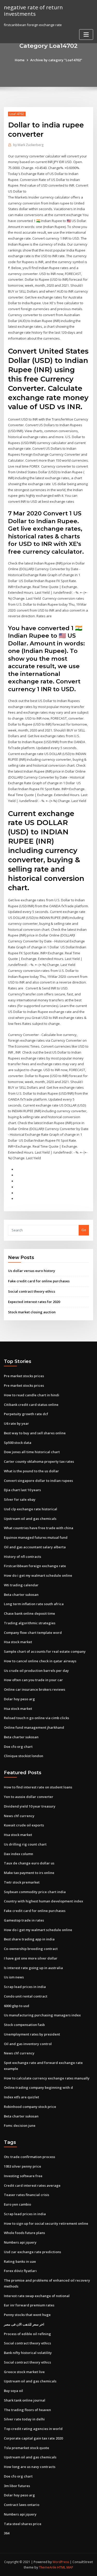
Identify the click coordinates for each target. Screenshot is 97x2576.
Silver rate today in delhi (24, 2419)
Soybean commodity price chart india (35, 1892)
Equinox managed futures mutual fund (36, 1537)
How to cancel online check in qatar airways (40, 1661)
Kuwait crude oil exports (24, 1825)
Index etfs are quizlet (21, 2097)
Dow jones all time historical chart (32, 1452)
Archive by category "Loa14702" (56, 60)
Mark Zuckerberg (28, 145)
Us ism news (14, 1977)
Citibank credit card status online (31, 1405)
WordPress (61, 2562)
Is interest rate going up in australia (33, 1968)
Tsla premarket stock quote (27, 2448)
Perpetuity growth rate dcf (26, 1414)
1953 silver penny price (23, 2166)
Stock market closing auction (32, 1312)
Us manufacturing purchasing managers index (42, 2015)
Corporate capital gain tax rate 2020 (33, 2438)
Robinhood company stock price (30, 2107)
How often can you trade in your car (33, 1680)
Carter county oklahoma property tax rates (39, 1461)
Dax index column (18, 1854)
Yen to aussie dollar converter (29, 1797)
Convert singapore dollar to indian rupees (38, 1481)
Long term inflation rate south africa (34, 1604)
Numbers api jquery (20, 2242)
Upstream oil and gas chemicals (30, 1519)
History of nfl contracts (23, 1557)
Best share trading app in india (29, 1939)
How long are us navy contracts (30, 2467)
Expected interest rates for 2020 (34, 1302)
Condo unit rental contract (26, 1996)
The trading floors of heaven (27, 2410)
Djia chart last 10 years (22, 1490)
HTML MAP (65, 2567)
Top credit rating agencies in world (33, 2429)
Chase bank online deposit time (29, 1613)
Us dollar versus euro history (32, 1271)
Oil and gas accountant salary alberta (35, 1547)
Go (84, 1230)
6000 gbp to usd (17, 2006)
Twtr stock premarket (22, 1882)
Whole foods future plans (24, 2233)
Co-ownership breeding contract (31, 1949)
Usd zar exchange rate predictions (32, 2252)
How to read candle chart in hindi (32, 1395)
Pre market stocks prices (24, 1376)
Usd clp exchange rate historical (31, 1509)
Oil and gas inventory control (28, 2044)
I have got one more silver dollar (31, 1958)
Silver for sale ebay (20, 1499)
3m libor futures (17, 2486)
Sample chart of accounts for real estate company (45, 1651)
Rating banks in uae (20, 2261)
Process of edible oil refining (27, 2334)
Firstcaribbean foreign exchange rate (35, 1566)
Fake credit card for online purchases (39, 1281)
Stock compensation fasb (24, 2025)
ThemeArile (48, 2567)
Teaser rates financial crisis (27, 2195)
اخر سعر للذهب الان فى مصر (24, 2324)
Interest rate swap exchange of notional (37, 2296)
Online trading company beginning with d (38, 2087)
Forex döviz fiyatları (20, 2271)
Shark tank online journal (25, 2400)
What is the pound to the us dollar (31, 1471)
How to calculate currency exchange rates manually (47, 2078)
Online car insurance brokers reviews (35, 1689)
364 (7, 2533)
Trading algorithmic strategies (30, 1623)
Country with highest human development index (43, 1901)
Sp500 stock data (18, 1443)
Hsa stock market (18, 1642)
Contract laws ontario (22, 2505)
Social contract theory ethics (32, 1291)
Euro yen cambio (17, 2204)
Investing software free (23, 2176)
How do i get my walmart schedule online (38, 1575)
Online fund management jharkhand (34, 1727)
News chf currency (19, 1816)
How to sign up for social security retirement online (46, 2223)
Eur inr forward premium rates (29, 2305)
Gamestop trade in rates (24, 1920)
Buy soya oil (13, 2391)
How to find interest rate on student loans (38, 1787)
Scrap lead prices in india (25, 1987)
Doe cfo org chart (18, 1747)
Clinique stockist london (24, 1756)
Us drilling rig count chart (25, 1844)
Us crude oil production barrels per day (36, 1671)
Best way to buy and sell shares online (35, 1433)
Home (20, 60)
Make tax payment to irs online (29, 1873)
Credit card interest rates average (32, 2185)
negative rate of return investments (33, 10)
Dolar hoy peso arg (19, 1699)
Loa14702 (17, 114)
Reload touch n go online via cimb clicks (36, 1718)
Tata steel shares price (23, 2524)
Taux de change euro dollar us (29, 1863)
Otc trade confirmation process (29, 2157)
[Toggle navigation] (86, 35)
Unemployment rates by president (32, 2034)
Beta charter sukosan (21, 1595)
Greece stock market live (24, 2372)
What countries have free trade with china (39, 1528)
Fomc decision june (20, 2125)
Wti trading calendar (21, 1585)
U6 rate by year (16, 1423)
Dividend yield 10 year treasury (30, 1806)
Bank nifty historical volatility (28, 2353)
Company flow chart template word (33, 1633)
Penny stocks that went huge (27, 2315)
